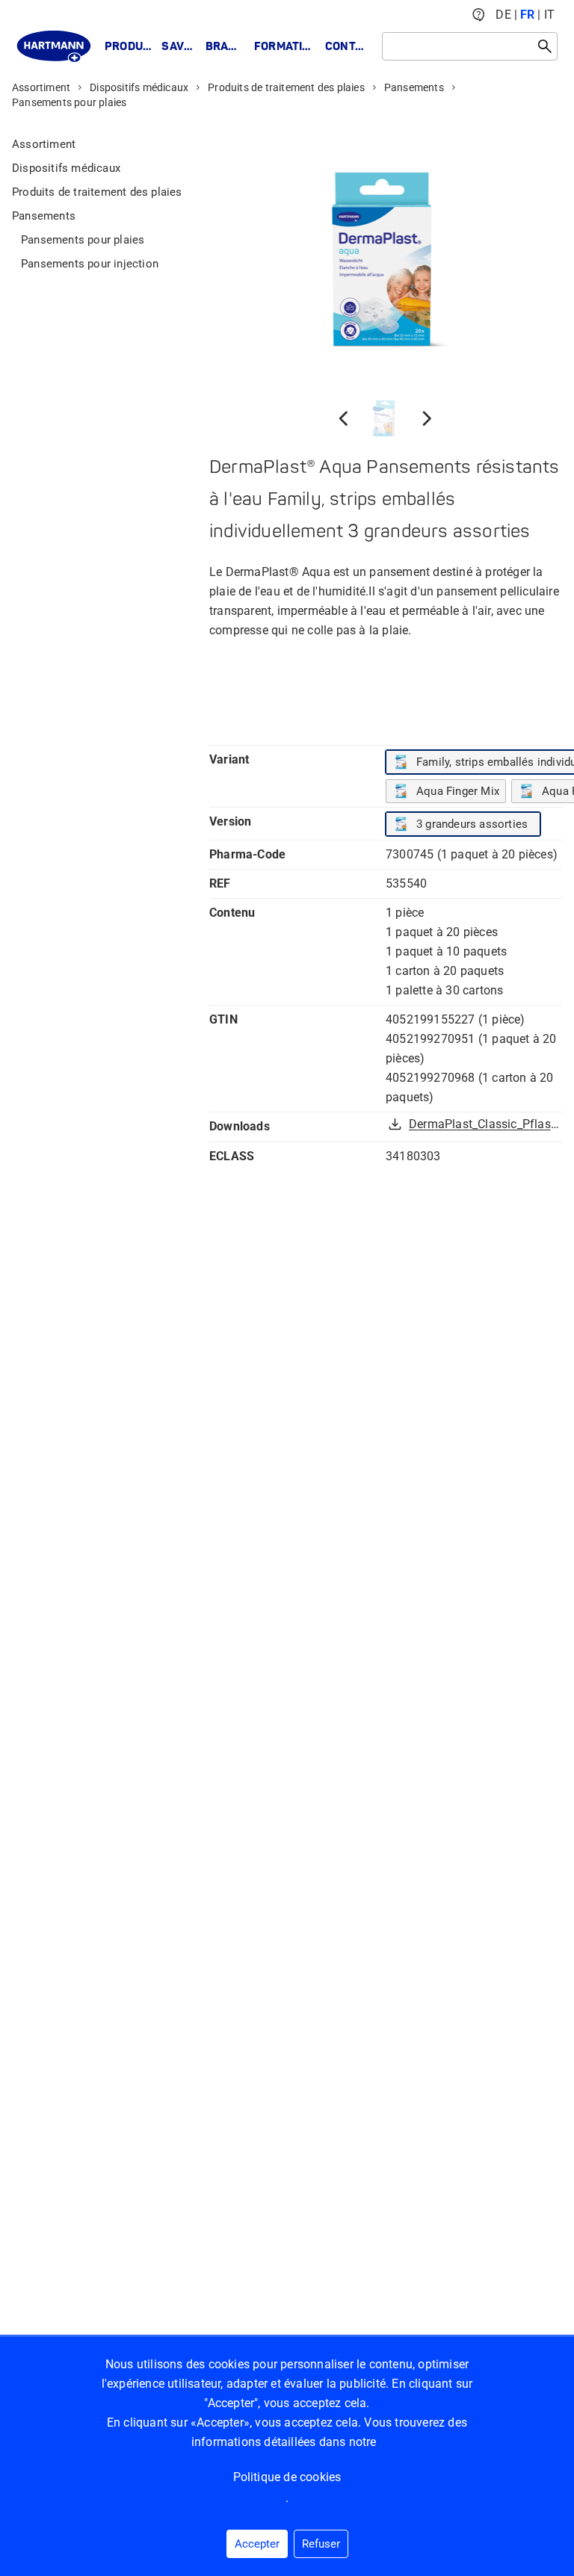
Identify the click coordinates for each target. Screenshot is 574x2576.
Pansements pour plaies (69, 102)
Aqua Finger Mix (458, 791)
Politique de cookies (287, 2477)
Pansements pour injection (90, 264)
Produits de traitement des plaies (286, 87)
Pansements (414, 87)
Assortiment (41, 87)
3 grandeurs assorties (472, 824)
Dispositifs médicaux (139, 87)
